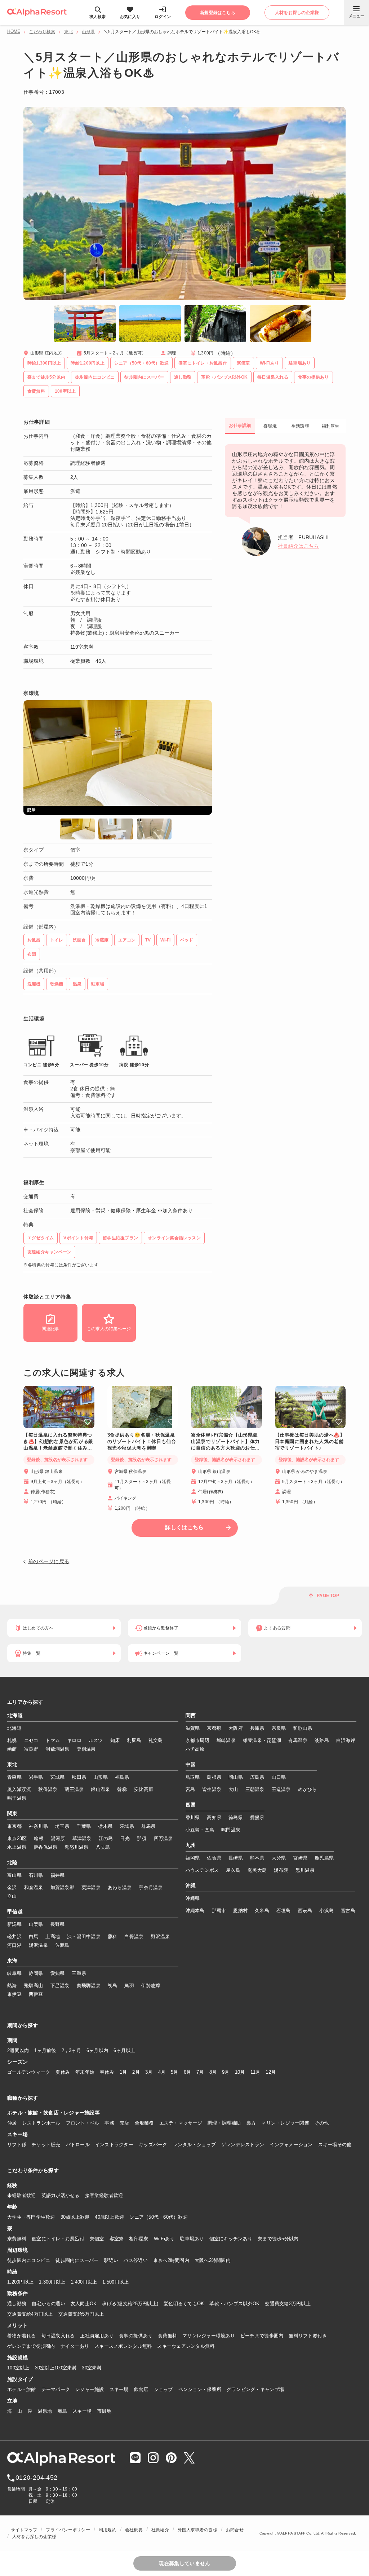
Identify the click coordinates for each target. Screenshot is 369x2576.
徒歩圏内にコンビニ (29, 2260)
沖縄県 (193, 1898)
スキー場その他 (335, 2145)
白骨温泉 (134, 1937)
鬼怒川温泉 (76, 1847)
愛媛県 (257, 1818)
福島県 (122, 1777)
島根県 (214, 1777)
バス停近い (135, 2260)
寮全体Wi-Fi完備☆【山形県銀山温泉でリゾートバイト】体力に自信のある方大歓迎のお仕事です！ (225, 1442)
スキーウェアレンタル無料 (186, 2346)
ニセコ (31, 1740)
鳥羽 (129, 1986)
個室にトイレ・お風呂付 (58, 2239)
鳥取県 (193, 1777)
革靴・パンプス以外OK (234, 2304)
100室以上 (18, 2368)
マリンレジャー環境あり (209, 2336)
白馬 (34, 1937)
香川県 (193, 1818)
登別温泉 (86, 1749)
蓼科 (113, 1937)
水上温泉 (17, 1847)
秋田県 (79, 1777)
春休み (107, 2072)
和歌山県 (303, 1728)
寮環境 (270, 426)
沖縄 (191, 1886)
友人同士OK (84, 2304)
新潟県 (14, 1924)
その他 (322, 2123)
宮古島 (348, 1911)
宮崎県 (300, 1858)
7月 (200, 2072)
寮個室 (97, 2239)
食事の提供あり (136, 2336)
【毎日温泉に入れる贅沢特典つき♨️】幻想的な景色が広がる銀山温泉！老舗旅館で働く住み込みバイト (58, 1442)
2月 (136, 2072)
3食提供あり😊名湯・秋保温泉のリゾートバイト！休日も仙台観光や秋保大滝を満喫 (142, 1441)
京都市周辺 (197, 1740)
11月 (255, 2072)
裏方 (251, 2123)
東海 (12, 1961)
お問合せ (235, 2530)
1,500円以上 (115, 2282)
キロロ (74, 1740)
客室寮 (117, 2239)
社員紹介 (160, 2530)
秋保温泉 (48, 1789)
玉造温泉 (281, 1789)
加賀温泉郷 (62, 1887)
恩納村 (240, 1911)
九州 (191, 1845)
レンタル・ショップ (194, 2145)
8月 (213, 2072)
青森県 (14, 1777)
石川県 (36, 1875)
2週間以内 (18, 2050)
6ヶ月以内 (97, 2050)
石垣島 (284, 1911)
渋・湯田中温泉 (84, 1937)
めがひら (308, 1789)
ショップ (163, 2389)
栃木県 (105, 1826)
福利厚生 (331, 426)
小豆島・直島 (200, 1830)
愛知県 (58, 1973)
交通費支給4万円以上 (30, 2314)
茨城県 (127, 1826)
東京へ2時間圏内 (171, 2260)
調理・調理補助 (224, 2123)
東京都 (14, 1826)
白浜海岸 (346, 1740)
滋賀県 (193, 1728)
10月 (240, 2072)
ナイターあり (75, 2346)
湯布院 (281, 1870)
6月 (188, 2072)
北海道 (15, 1716)
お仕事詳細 (240, 425)
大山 (233, 1789)
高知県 (214, 1818)
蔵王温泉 (74, 1789)
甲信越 (15, 1912)
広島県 (257, 1777)
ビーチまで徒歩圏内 (262, 2336)
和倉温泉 (34, 1887)
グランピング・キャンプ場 (255, 2389)
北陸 (12, 1863)
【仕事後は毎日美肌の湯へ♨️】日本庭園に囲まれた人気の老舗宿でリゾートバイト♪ (310, 1441)
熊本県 (257, 1858)
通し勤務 (17, 2304)
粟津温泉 (91, 1887)
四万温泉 (163, 1838)
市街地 (104, 2411)
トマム (53, 1740)
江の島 (106, 1838)
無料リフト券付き (308, 2336)
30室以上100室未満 (56, 2368)
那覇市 (219, 1911)
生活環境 (300, 426)
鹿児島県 (324, 1858)
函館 (12, 1749)
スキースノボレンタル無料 (123, 2346)
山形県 (88, 32)
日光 (125, 1838)
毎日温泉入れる (58, 2336)
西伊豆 (36, 1994)
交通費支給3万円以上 (288, 2304)
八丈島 (103, 1847)
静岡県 (36, 1973)
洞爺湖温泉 (57, 1749)
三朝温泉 (255, 1789)
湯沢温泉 (38, 1945)
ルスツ (96, 1740)
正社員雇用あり (97, 2336)
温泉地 (45, 2411)
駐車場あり (192, 2239)
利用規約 (108, 2530)
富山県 (14, 1875)
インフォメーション (291, 2145)
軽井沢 (14, 1937)
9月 (226, 2072)
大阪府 (236, 1728)
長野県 (58, 1924)
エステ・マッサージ (181, 2123)
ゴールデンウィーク (29, 2072)
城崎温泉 (226, 1740)
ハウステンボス (202, 1870)
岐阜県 (14, 1973)
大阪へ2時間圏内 (213, 2260)
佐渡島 (62, 1945)
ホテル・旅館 (22, 2389)
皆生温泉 (212, 1789)
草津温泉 (82, 1838)
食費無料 (167, 2336)
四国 (191, 1805)
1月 (123, 2072)
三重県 (79, 1973)
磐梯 (122, 1789)
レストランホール (41, 2123)
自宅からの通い (48, 2304)
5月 (175, 2072)
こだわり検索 (42, 32)
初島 (113, 1986)
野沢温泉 (161, 1937)
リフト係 (17, 2145)
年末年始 (85, 2072)
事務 (109, 2123)
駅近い (111, 2260)
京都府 (214, 1728)
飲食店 (141, 2389)
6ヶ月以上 (124, 2050)
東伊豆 (14, 1994)
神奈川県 (38, 1826)
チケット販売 (46, 2145)
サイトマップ (24, 2530)
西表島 (305, 1911)
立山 (12, 1896)
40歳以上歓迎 (109, 2217)
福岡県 (193, 1858)
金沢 (12, 1887)
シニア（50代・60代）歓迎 (159, 2217)
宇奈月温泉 (151, 1887)
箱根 (39, 1838)
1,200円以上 (20, 2282)
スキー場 (119, 2389)
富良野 (31, 1749)
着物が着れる (22, 2336)
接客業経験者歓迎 (104, 2195)
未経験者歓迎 (22, 2195)
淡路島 (322, 1740)
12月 (271, 2072)
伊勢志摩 (151, 1986)
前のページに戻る (49, 1561)
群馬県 (148, 1826)
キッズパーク (153, 2145)
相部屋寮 (139, 2239)
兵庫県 (257, 1728)
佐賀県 (214, 1858)
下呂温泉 (60, 1986)
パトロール (78, 2145)
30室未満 (92, 2368)
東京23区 (17, 1838)
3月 (149, 2072)
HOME (14, 31)
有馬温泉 (298, 1740)
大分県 (279, 1858)
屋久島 (233, 1870)
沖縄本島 (195, 1911)
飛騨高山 (34, 1986)
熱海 (12, 1986)
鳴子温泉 (17, 1798)
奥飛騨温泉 (89, 1986)
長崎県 (236, 1858)
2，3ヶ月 (71, 2050)
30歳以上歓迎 (75, 2217)
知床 (115, 1740)
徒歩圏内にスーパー (77, 2260)
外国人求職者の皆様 (197, 2530)
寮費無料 (17, 2239)
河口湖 (14, 1945)
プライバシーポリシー (68, 2530)
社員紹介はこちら (298, 546)
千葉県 (84, 1826)
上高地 (53, 1937)
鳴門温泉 (231, 1830)
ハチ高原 (195, 1749)
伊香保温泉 (45, 1847)
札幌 (12, 1740)
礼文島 (156, 1740)
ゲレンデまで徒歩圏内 (31, 2346)
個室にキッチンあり (231, 2239)
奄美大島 (257, 1870)
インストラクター (114, 2145)
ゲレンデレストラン (243, 2145)
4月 (162, 2072)
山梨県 (36, 1924)
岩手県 (36, 1777)
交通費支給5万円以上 (81, 2314)
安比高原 (144, 1789)
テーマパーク (56, 2389)
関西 (191, 1716)
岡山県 (236, 1777)
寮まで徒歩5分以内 (278, 2239)
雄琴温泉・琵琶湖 (262, 1740)
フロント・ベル (83, 2123)
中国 (191, 1765)
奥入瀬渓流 (19, 1789)
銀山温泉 (100, 1789)
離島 (63, 2411)
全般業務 (144, 2123)
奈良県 (279, 1728)
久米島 (262, 1911)
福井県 (58, 1875)
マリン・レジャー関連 (285, 2123)
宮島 (190, 1789)
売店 (125, 2123)
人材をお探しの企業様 (34, 2537)
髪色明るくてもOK (184, 2304)
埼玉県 (62, 1826)
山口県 (279, 1777)
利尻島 (134, 1740)
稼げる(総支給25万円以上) (130, 2304)
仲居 (12, 2123)
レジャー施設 (90, 2389)
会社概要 (134, 2530)
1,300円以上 (52, 2282)
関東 (12, 1814)
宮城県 (58, 1777)
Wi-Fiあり (164, 2239)
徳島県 (236, 1818)
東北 (68, 32)
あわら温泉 (120, 1887)
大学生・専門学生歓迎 (31, 2217)
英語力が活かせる (61, 2195)
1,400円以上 (84, 2282)
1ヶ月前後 (45, 2050)
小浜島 (326, 1911)
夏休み (63, 2072)
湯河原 (58, 1838)
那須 (142, 1838)
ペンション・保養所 (200, 2389)
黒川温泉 (305, 1870)
